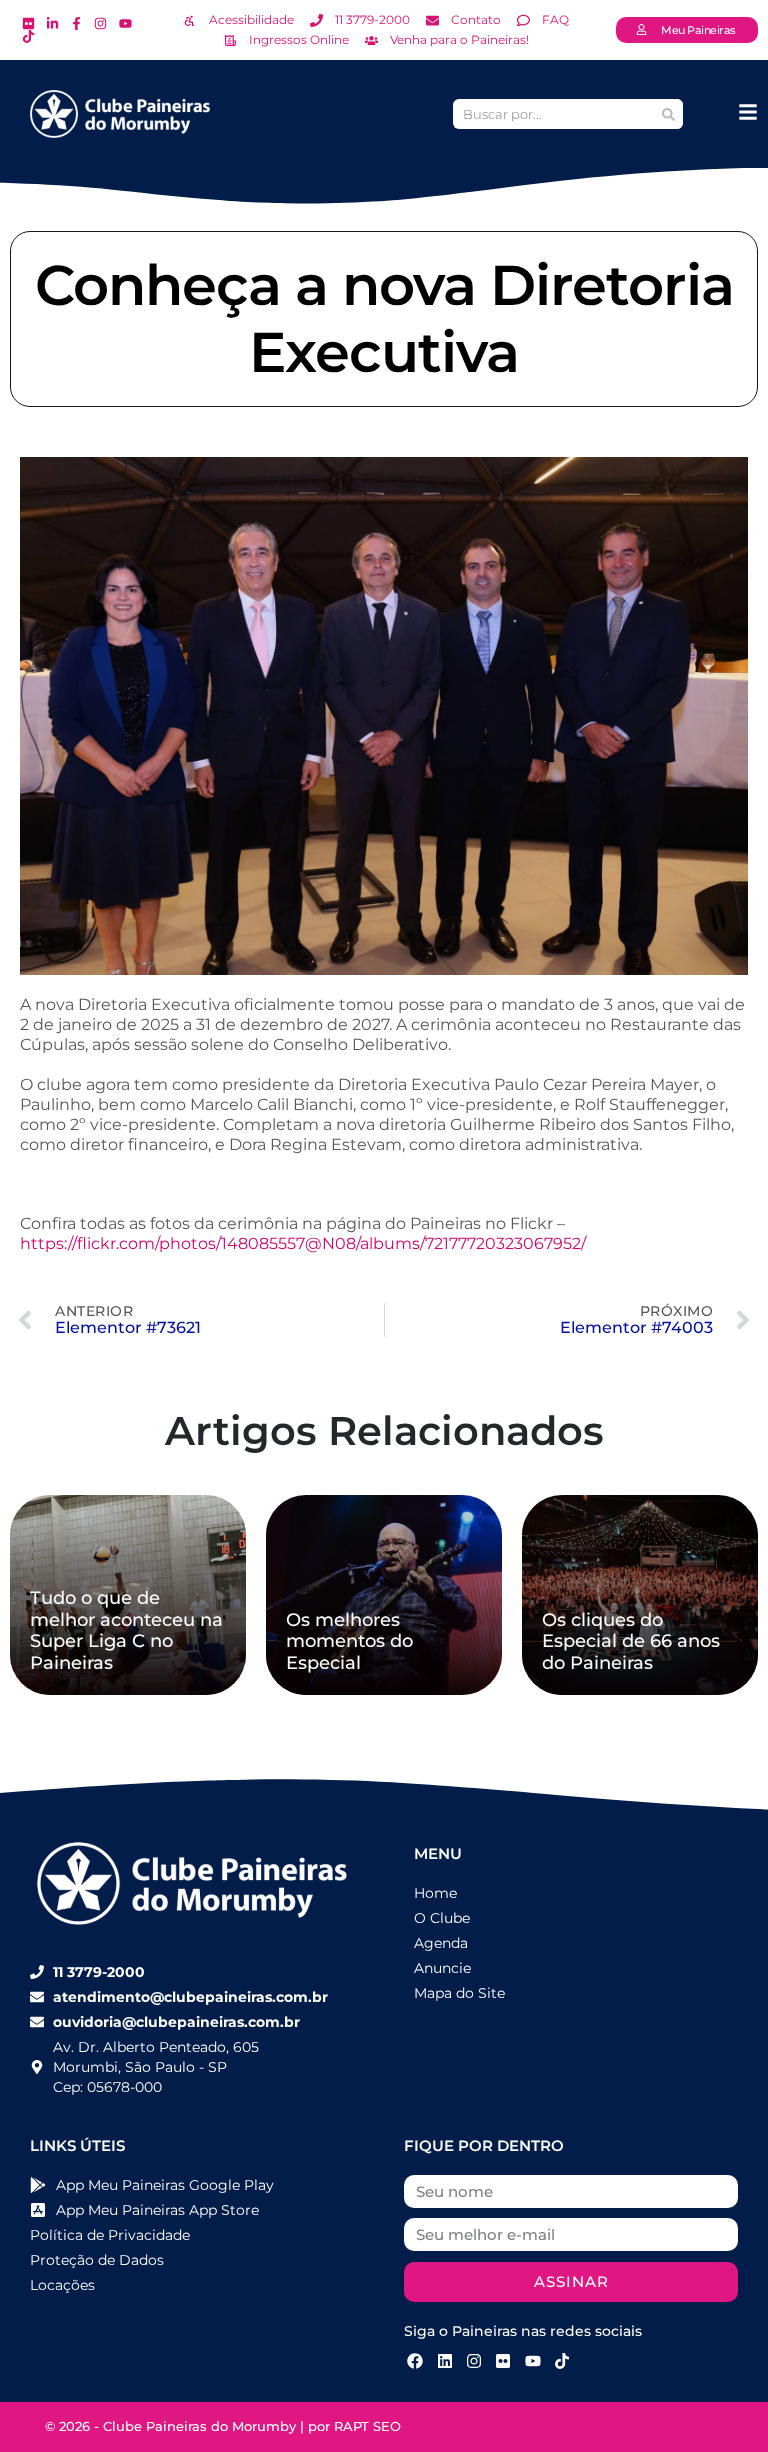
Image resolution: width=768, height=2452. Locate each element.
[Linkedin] (444, 2361)
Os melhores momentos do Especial (349, 1641)
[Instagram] (474, 2361)
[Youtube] (533, 2361)
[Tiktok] (562, 2361)
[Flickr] (503, 2361)
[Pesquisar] (668, 114)
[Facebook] (415, 2361)
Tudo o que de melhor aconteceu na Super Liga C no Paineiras (126, 1630)
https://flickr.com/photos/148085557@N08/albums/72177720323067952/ (303, 1243)
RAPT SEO (367, 2426)
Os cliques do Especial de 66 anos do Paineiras (631, 1641)
